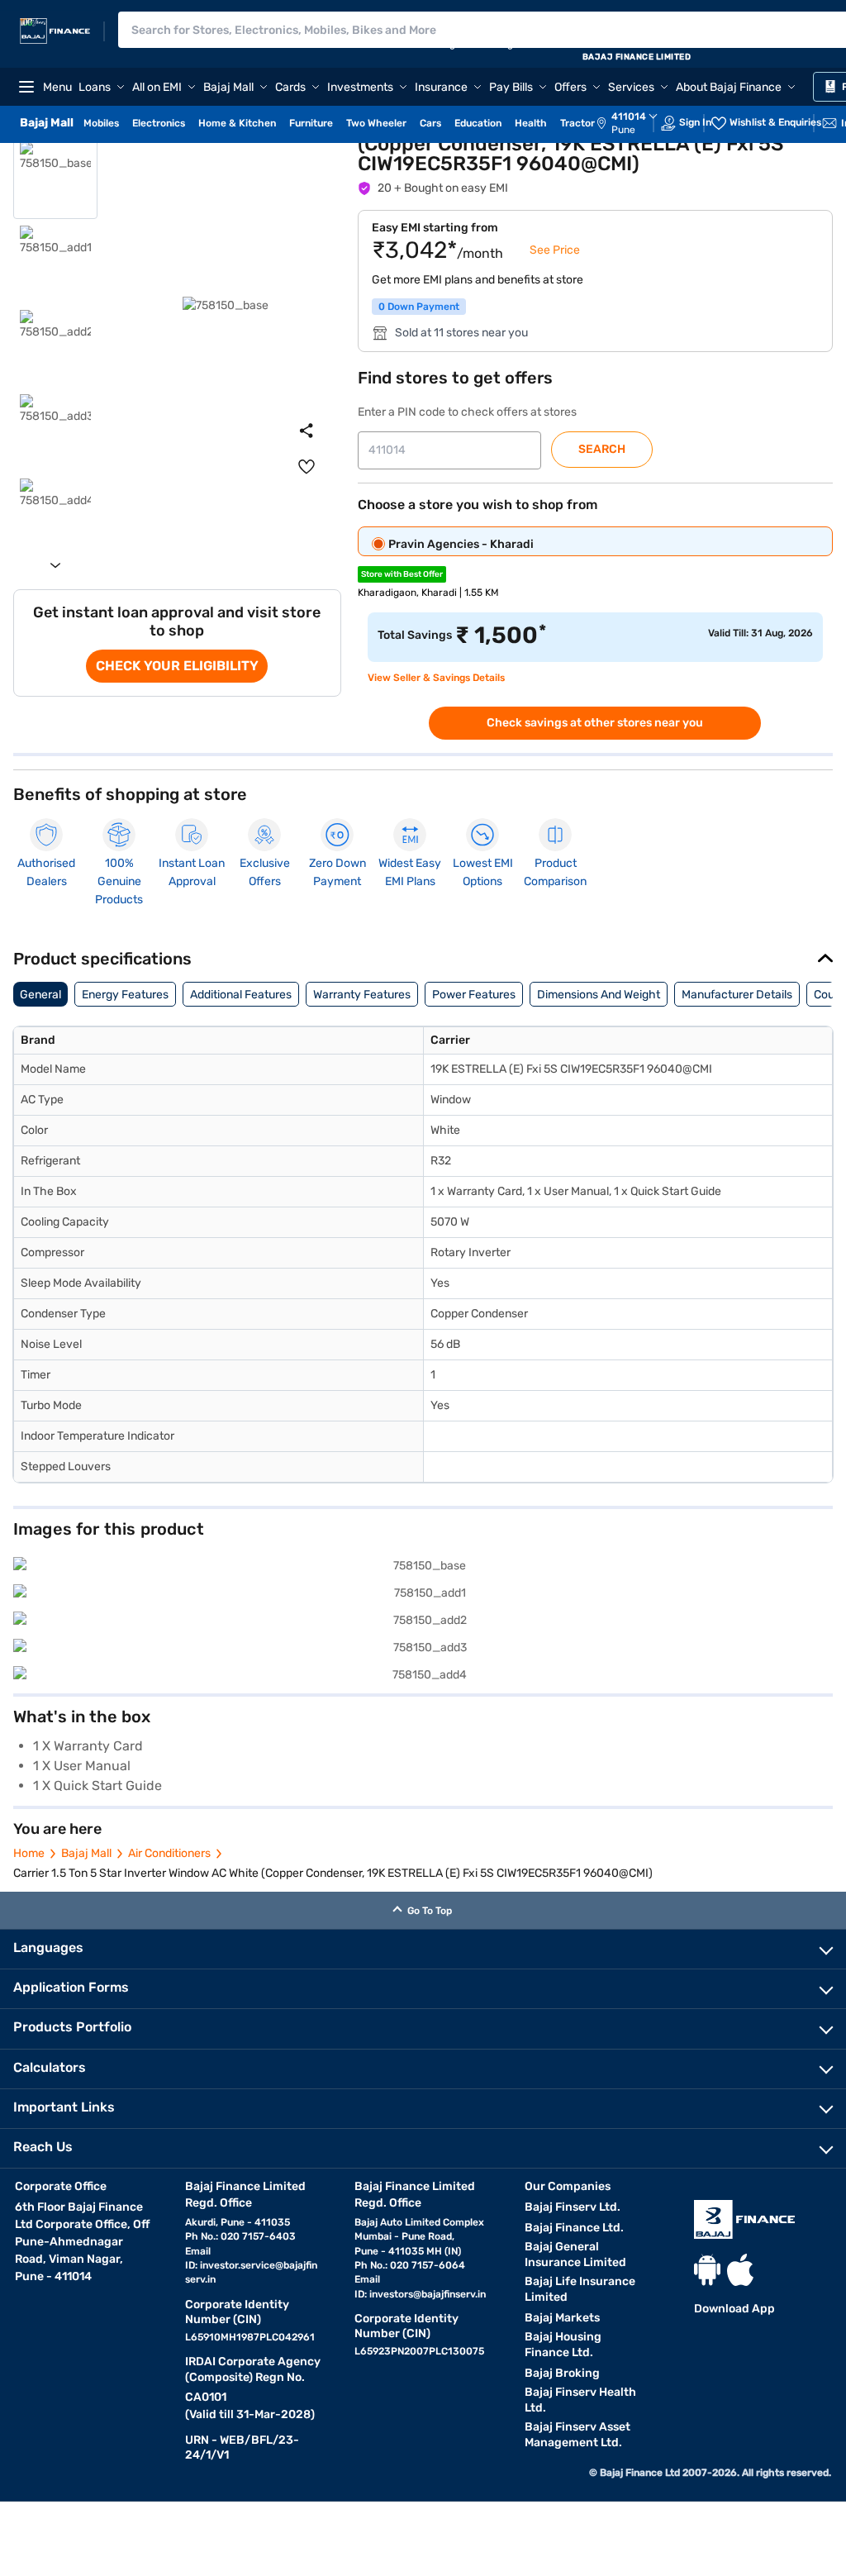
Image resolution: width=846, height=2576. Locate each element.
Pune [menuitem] (623, 130)
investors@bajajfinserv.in (428, 2294)
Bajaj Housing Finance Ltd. (563, 2345)
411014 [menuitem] (629, 117)
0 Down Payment (419, 307)
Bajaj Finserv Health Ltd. (580, 2400)
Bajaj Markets (562, 2318)
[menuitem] (635, 123)
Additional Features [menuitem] (241, 995)
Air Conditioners (169, 1853)
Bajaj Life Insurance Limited (580, 2289)
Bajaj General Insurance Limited (575, 2255)
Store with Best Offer (402, 574)
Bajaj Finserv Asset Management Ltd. (577, 2435)
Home (29, 1853)
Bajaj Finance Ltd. (574, 2228)
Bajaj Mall (86, 1853)
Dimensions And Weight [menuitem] (599, 995)
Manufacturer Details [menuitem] (737, 995)
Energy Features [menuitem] (125, 995)
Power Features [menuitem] (474, 995)
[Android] (707, 2270)
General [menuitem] (40, 995)
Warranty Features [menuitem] (362, 995)
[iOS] (740, 2270)
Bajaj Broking (562, 2373)
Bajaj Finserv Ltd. (573, 2207)
